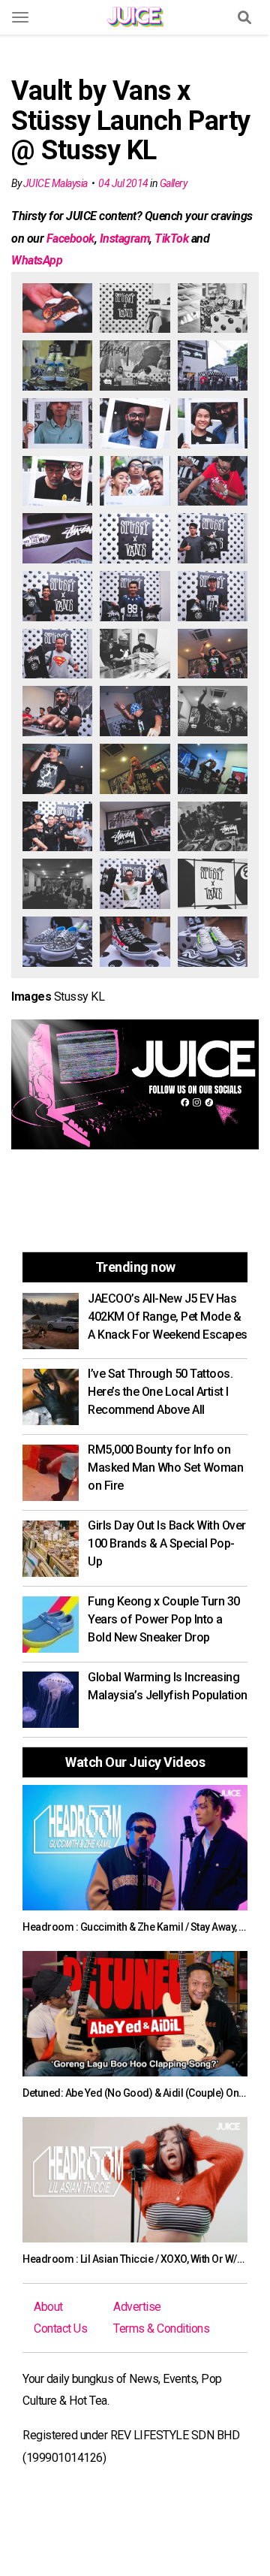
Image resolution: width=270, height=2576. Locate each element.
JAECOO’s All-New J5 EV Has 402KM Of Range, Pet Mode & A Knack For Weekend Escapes (168, 1317)
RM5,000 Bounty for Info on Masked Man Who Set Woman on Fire (165, 1468)
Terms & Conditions (161, 2328)
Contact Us (60, 2328)
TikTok (171, 239)
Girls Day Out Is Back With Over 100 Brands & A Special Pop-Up (167, 1543)
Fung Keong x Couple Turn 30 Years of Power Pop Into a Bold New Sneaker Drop (164, 1619)
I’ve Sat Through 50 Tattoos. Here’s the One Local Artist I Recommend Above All (160, 1392)
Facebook (70, 239)
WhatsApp (37, 260)
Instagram (125, 239)
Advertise (137, 2307)
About (48, 2307)
